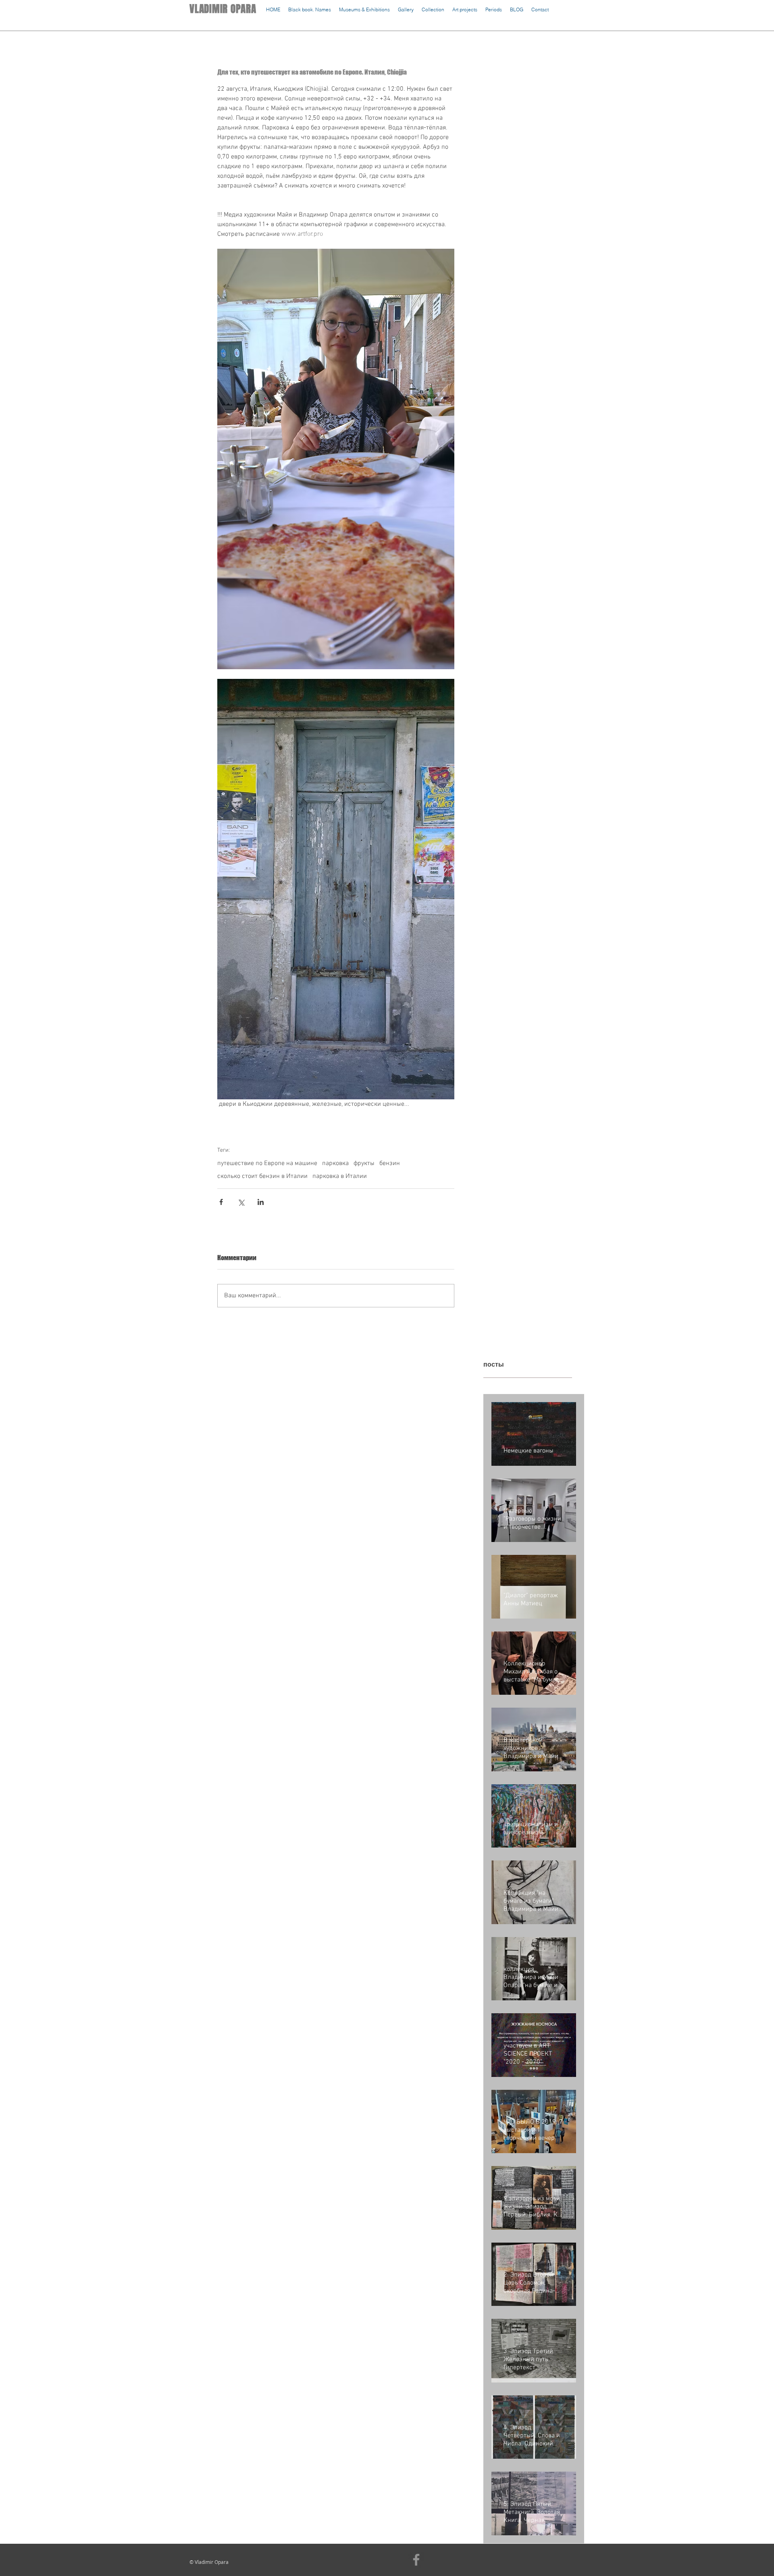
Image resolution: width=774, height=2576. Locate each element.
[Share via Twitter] (241, 1202)
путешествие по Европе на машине (267, 1163)
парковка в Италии (340, 1176)
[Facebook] (416, 2560)
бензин (390, 1163)
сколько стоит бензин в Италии (262, 1176)
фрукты (364, 1163)
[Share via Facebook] (221, 1202)
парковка (335, 1163)
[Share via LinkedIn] (261, 1202)
